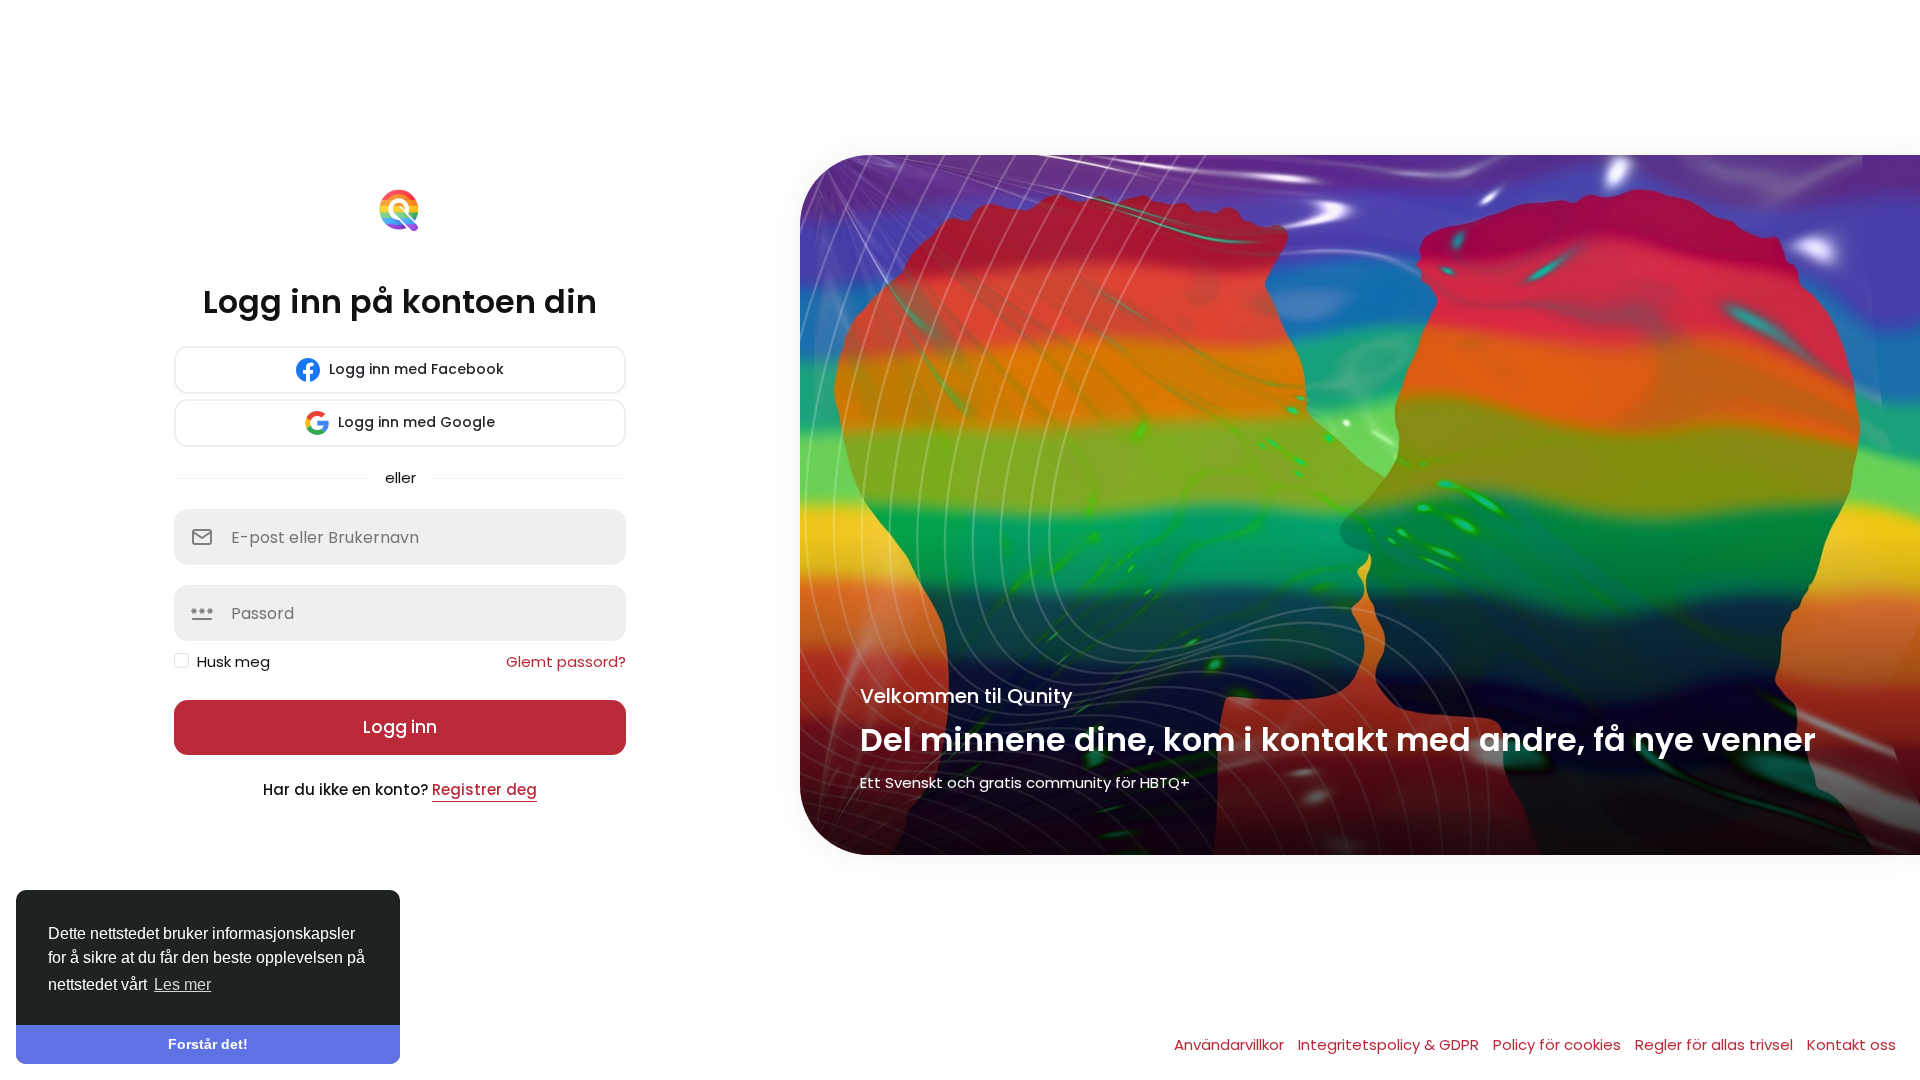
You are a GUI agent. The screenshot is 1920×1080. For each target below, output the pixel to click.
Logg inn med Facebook (414, 369)
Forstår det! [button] (208, 1044)
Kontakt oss (1851, 1044)
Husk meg (233, 661)
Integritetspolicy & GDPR (1390, 1044)
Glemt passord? (566, 661)
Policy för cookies (1559, 1044)
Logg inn (400, 727)
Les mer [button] (182, 984)
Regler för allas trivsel (1716, 1044)
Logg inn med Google (414, 422)
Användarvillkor (1231, 1044)
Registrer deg (484, 789)
